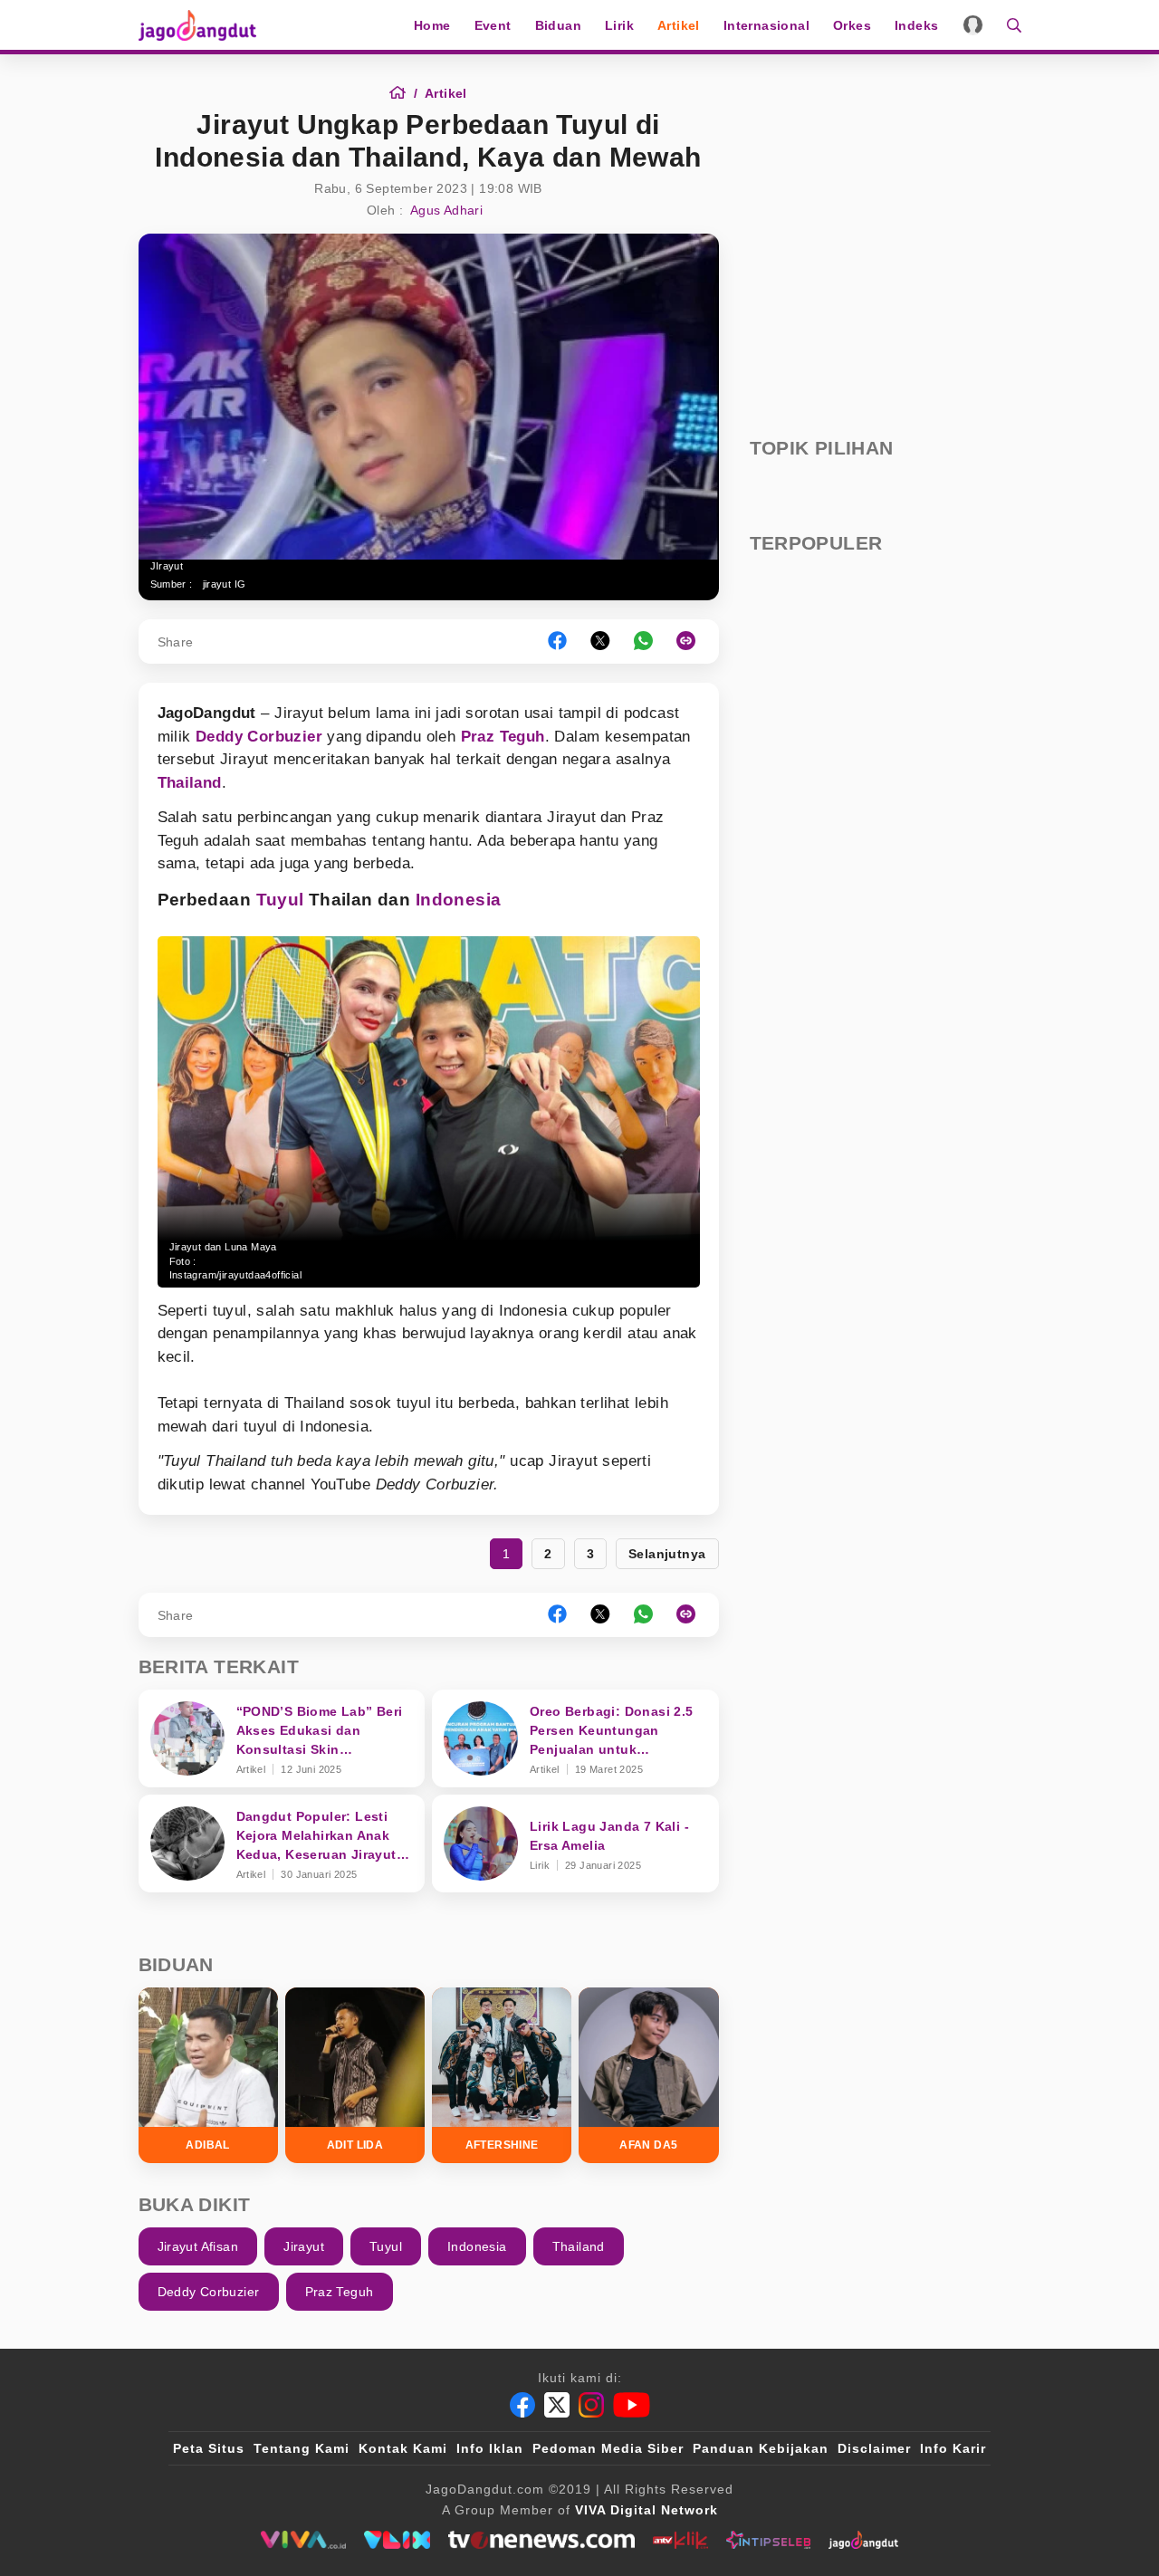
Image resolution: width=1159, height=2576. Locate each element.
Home (432, 25)
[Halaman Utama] (204, 25)
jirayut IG (225, 584)
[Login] (973, 25)
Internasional (766, 25)
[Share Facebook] (557, 642)
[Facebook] (522, 2405)
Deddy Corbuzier (259, 737)
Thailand (190, 783)
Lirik (619, 25)
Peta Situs (209, 2448)
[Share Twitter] (600, 642)
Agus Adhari (446, 210)
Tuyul (280, 900)
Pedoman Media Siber (608, 2448)
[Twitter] (557, 2405)
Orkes (852, 25)
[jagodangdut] (863, 2540)
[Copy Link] (692, 642)
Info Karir (953, 2448)
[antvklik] (680, 2540)
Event (493, 25)
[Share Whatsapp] (643, 642)
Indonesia (459, 900)
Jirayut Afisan (198, 2246)
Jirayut (304, 2246)
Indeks (916, 25)
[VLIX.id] (398, 2540)
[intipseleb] (768, 2540)
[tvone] (541, 2540)
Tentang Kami (302, 2448)
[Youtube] (632, 2405)
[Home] (403, 93)
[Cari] (1008, 25)
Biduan (558, 25)
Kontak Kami (403, 2448)
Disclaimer (874, 2448)
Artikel (679, 25)
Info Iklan (490, 2448)
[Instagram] (591, 2405)
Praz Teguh (503, 737)
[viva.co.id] (303, 2540)
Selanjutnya (667, 1554)
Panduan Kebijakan (761, 2448)
